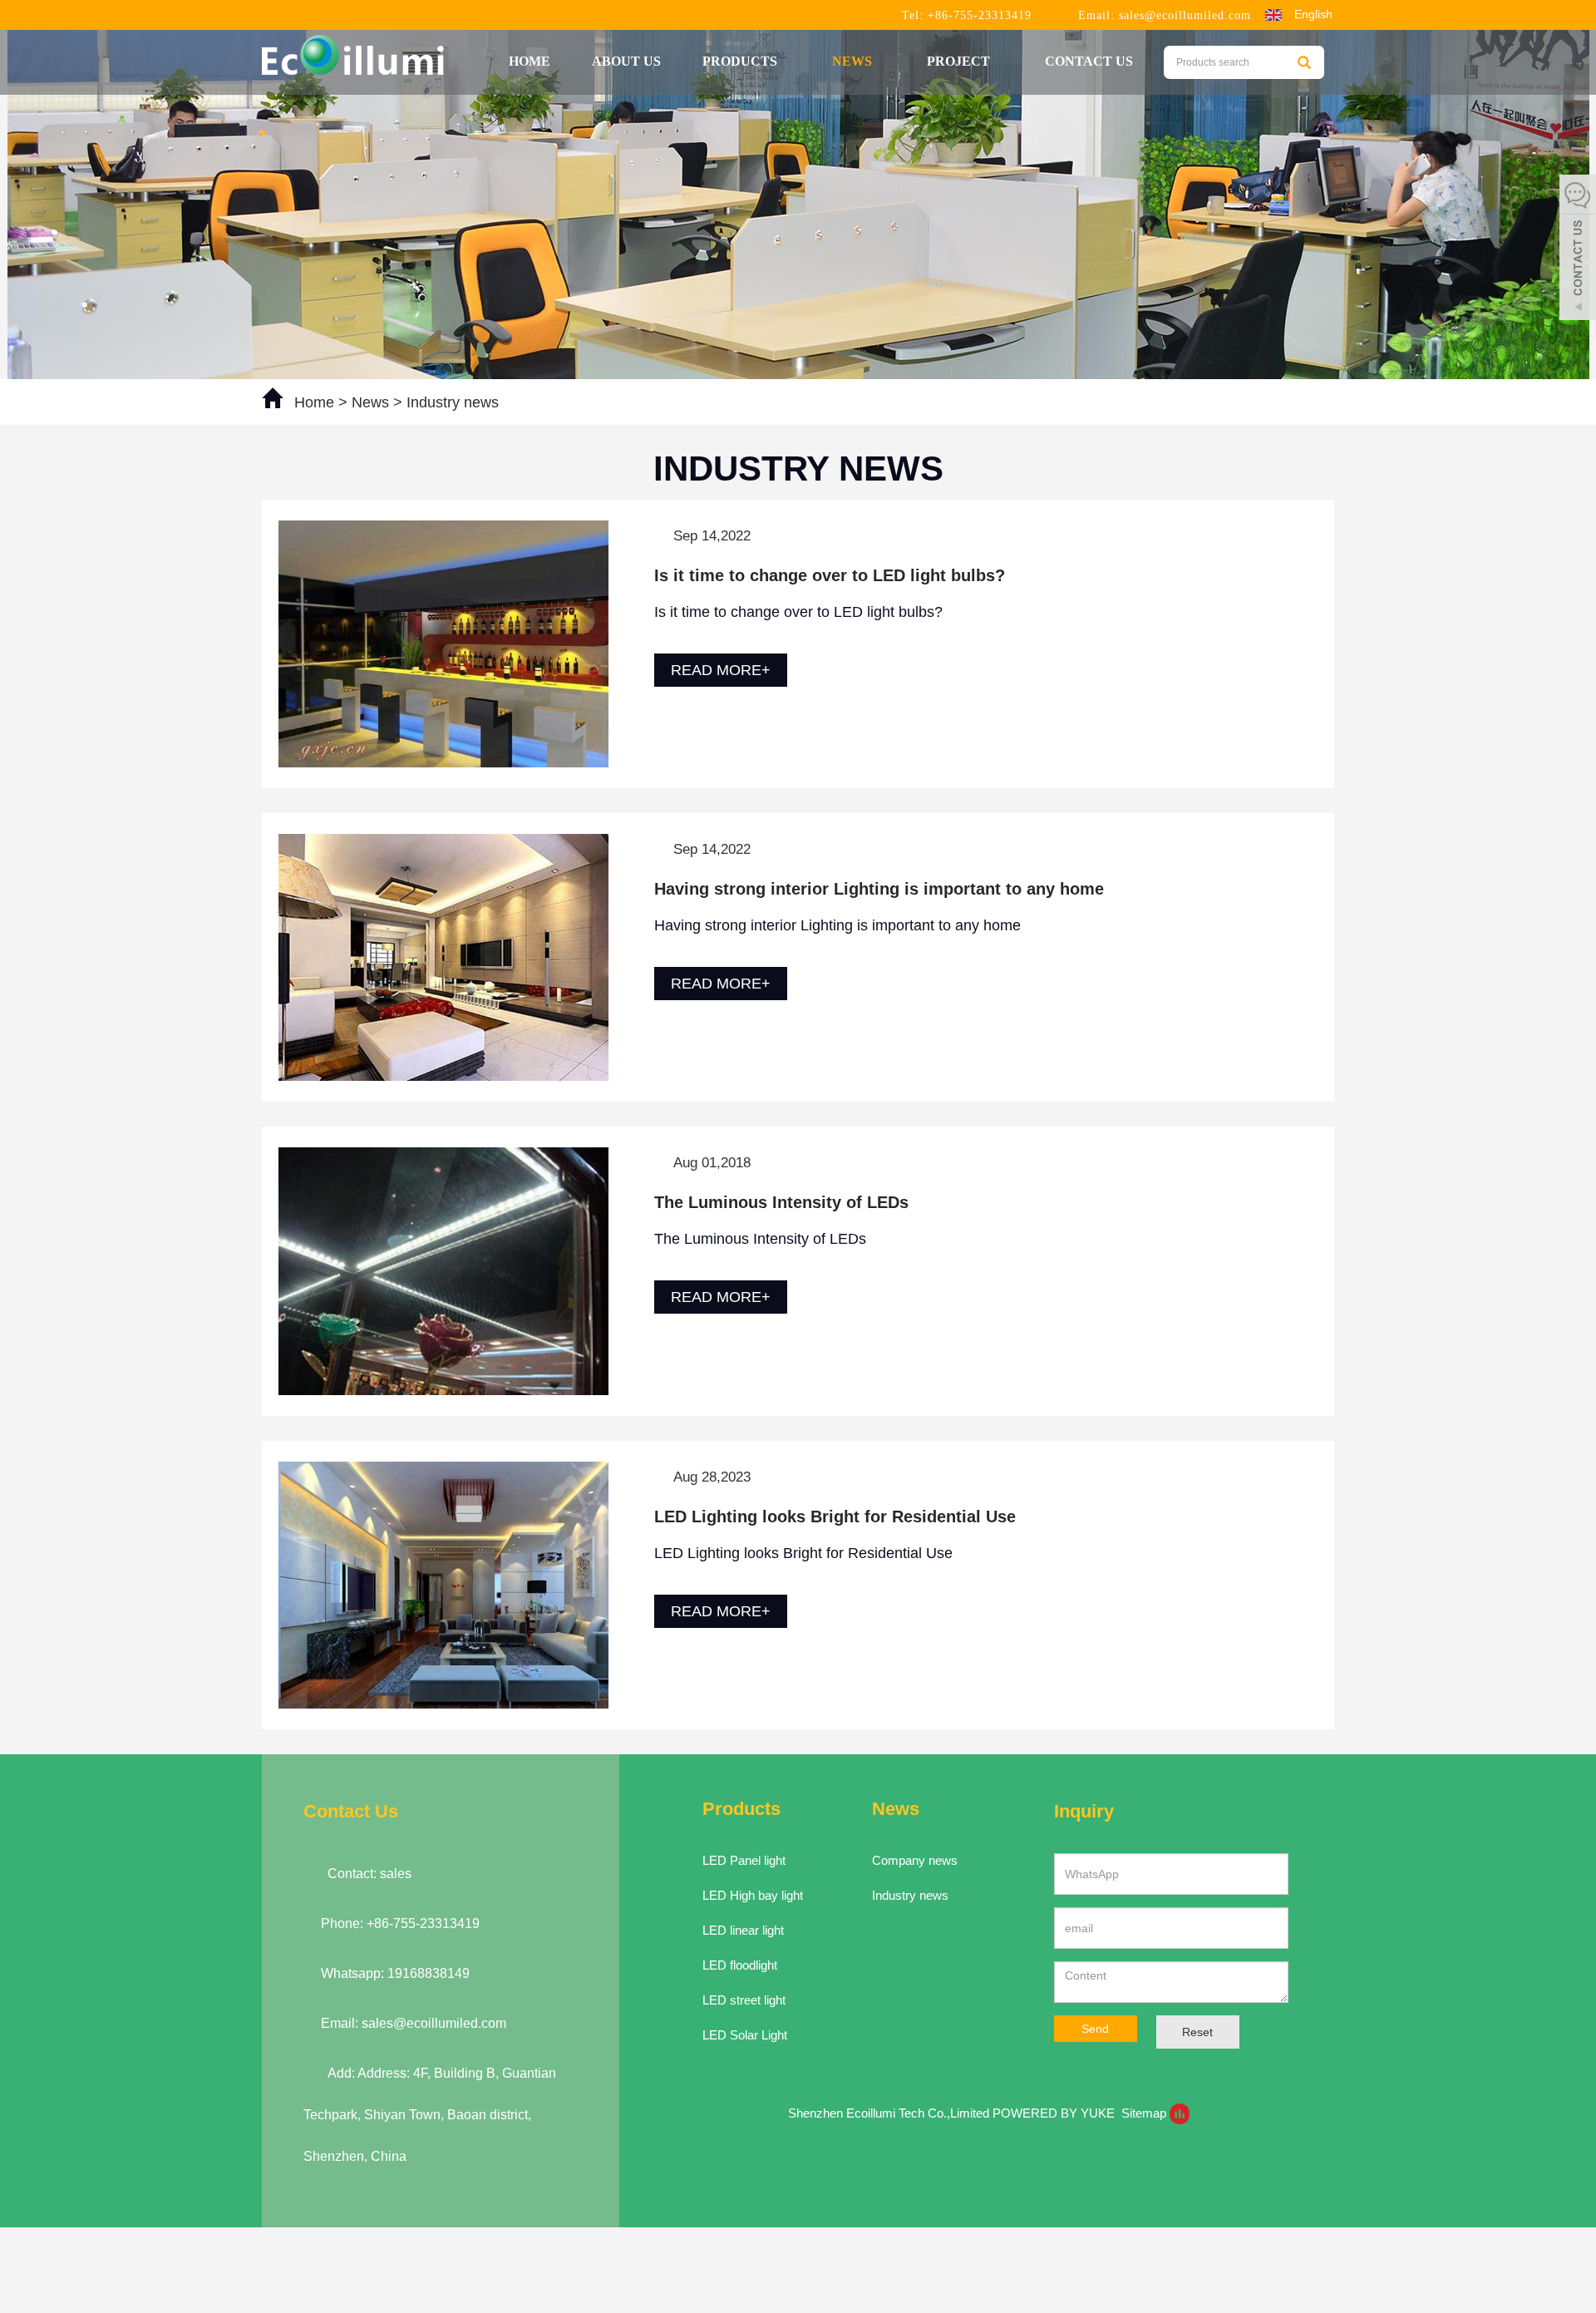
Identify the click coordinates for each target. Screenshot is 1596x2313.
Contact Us (1089, 61)
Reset (1197, 2032)
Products (741, 61)
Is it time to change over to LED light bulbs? (830, 575)
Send (1095, 2029)
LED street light (744, 2000)
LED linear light (743, 1930)
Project (960, 61)
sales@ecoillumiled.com (1185, 15)
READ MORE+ (721, 670)
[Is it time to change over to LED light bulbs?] (443, 643)
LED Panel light (744, 1860)
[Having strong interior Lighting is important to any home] (443, 956)
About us (626, 61)
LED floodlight (740, 1965)
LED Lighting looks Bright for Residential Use (835, 1517)
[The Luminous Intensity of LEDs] (443, 1270)
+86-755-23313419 (978, 15)
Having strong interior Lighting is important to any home (879, 889)
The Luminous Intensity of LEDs (781, 1202)
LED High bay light (753, 1895)
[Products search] (1304, 62)
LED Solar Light (745, 2035)
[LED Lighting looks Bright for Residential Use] (443, 1584)
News (854, 61)
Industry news (451, 402)
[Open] (1578, 249)
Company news (915, 1860)
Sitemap (1144, 2113)
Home (530, 61)
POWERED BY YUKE (1055, 2113)
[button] (786, 61)
